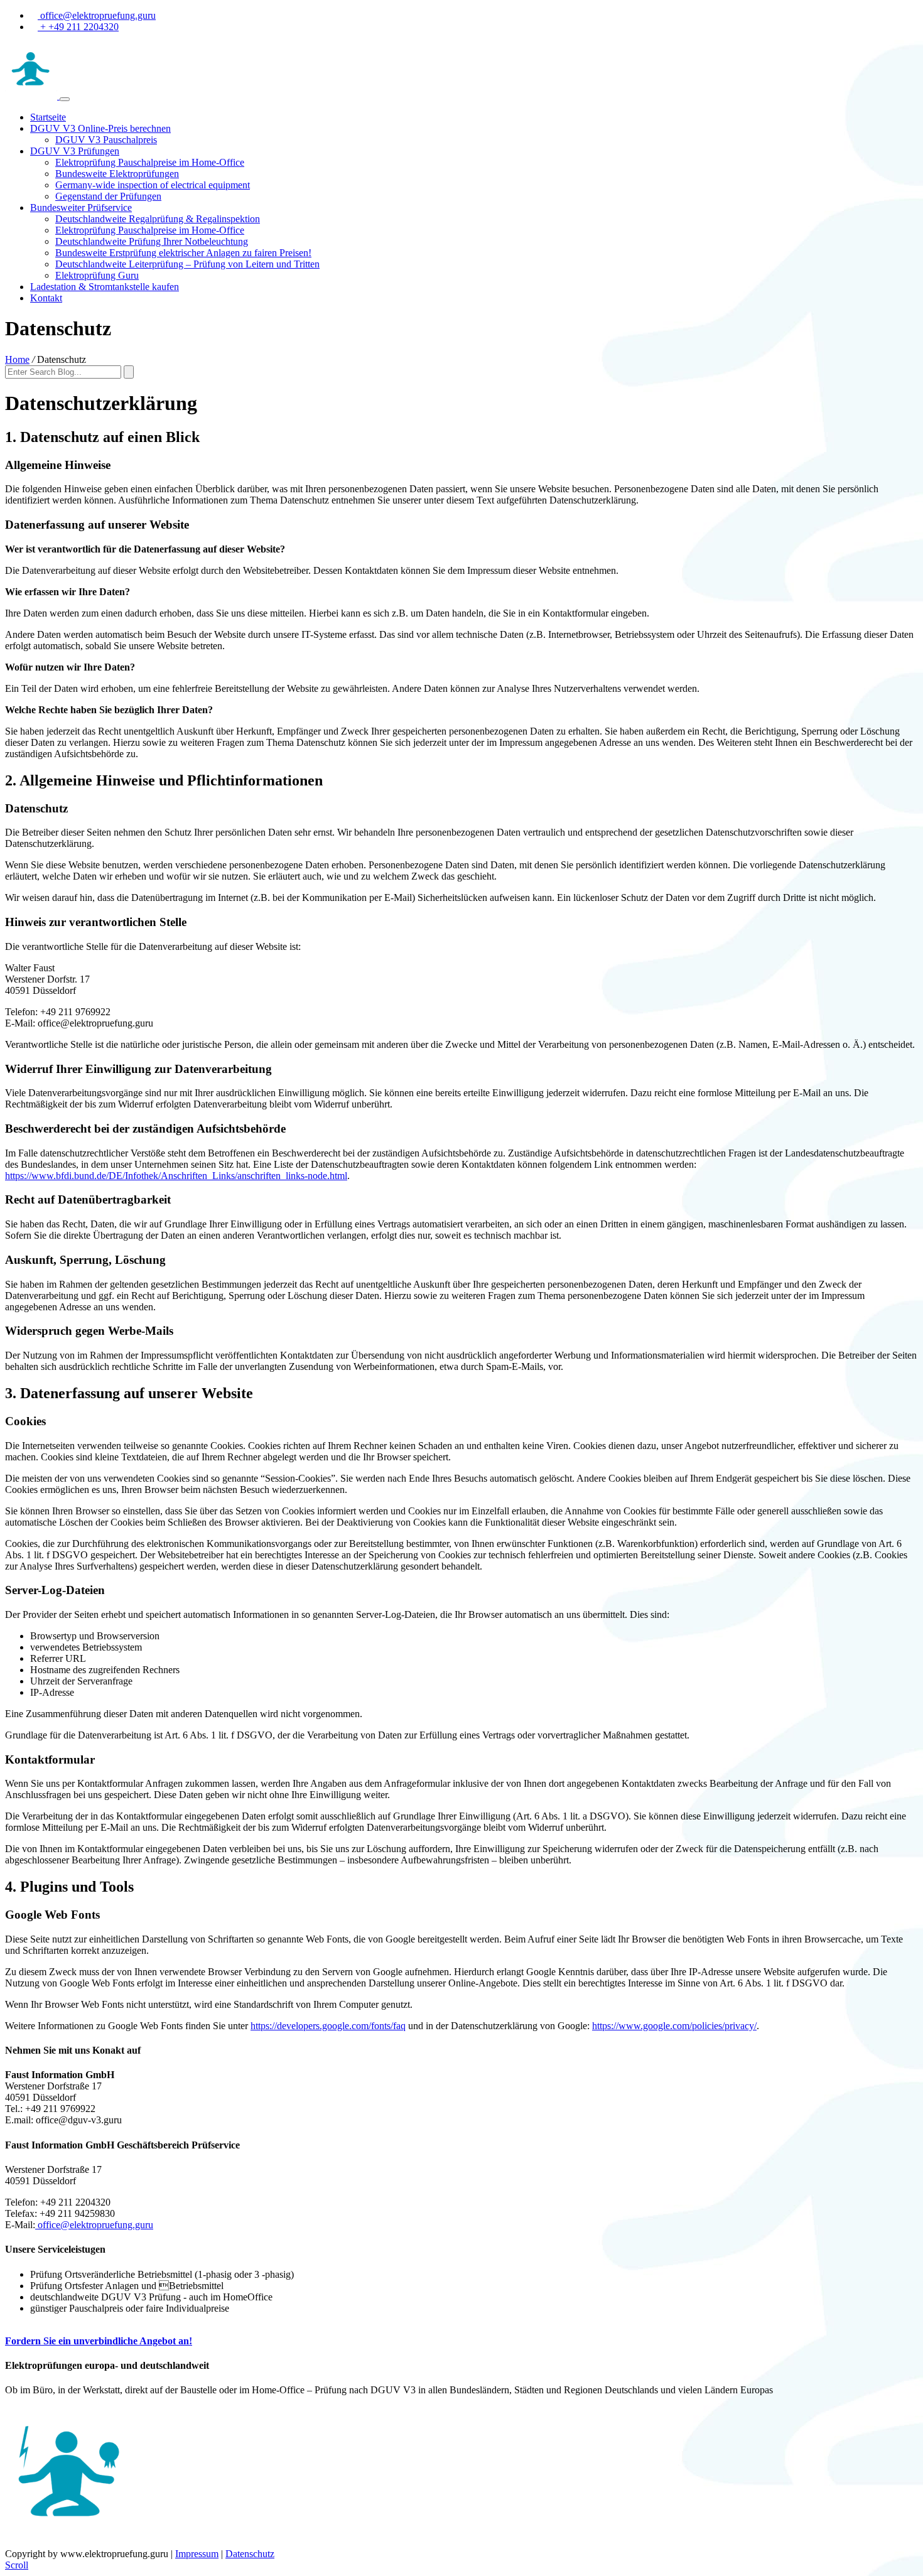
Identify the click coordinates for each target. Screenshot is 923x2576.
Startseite (48, 117)
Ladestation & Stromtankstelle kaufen (105, 287)
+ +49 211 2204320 (78, 27)
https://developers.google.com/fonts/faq (328, 2026)
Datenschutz (250, 2554)
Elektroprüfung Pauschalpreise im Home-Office (150, 162)
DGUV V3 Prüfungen (75, 151)
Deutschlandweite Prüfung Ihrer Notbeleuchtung (152, 241)
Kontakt (46, 298)
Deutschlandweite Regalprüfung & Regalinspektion (158, 219)
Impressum (197, 2554)
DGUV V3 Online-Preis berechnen (100, 128)
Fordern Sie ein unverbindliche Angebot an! (99, 2341)
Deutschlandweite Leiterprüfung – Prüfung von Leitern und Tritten (187, 264)
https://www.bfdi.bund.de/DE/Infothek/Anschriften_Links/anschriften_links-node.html (176, 1176)
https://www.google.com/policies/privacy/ (674, 2026)
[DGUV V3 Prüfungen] (32, 96)
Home (17, 359)
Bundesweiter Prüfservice (81, 207)
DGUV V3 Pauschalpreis (106, 140)
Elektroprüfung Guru (97, 275)
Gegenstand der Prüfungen (108, 196)
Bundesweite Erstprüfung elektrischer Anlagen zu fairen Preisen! (183, 253)
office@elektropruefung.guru (97, 15)
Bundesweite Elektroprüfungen (117, 174)
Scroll (17, 2565)
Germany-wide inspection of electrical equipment (153, 185)
